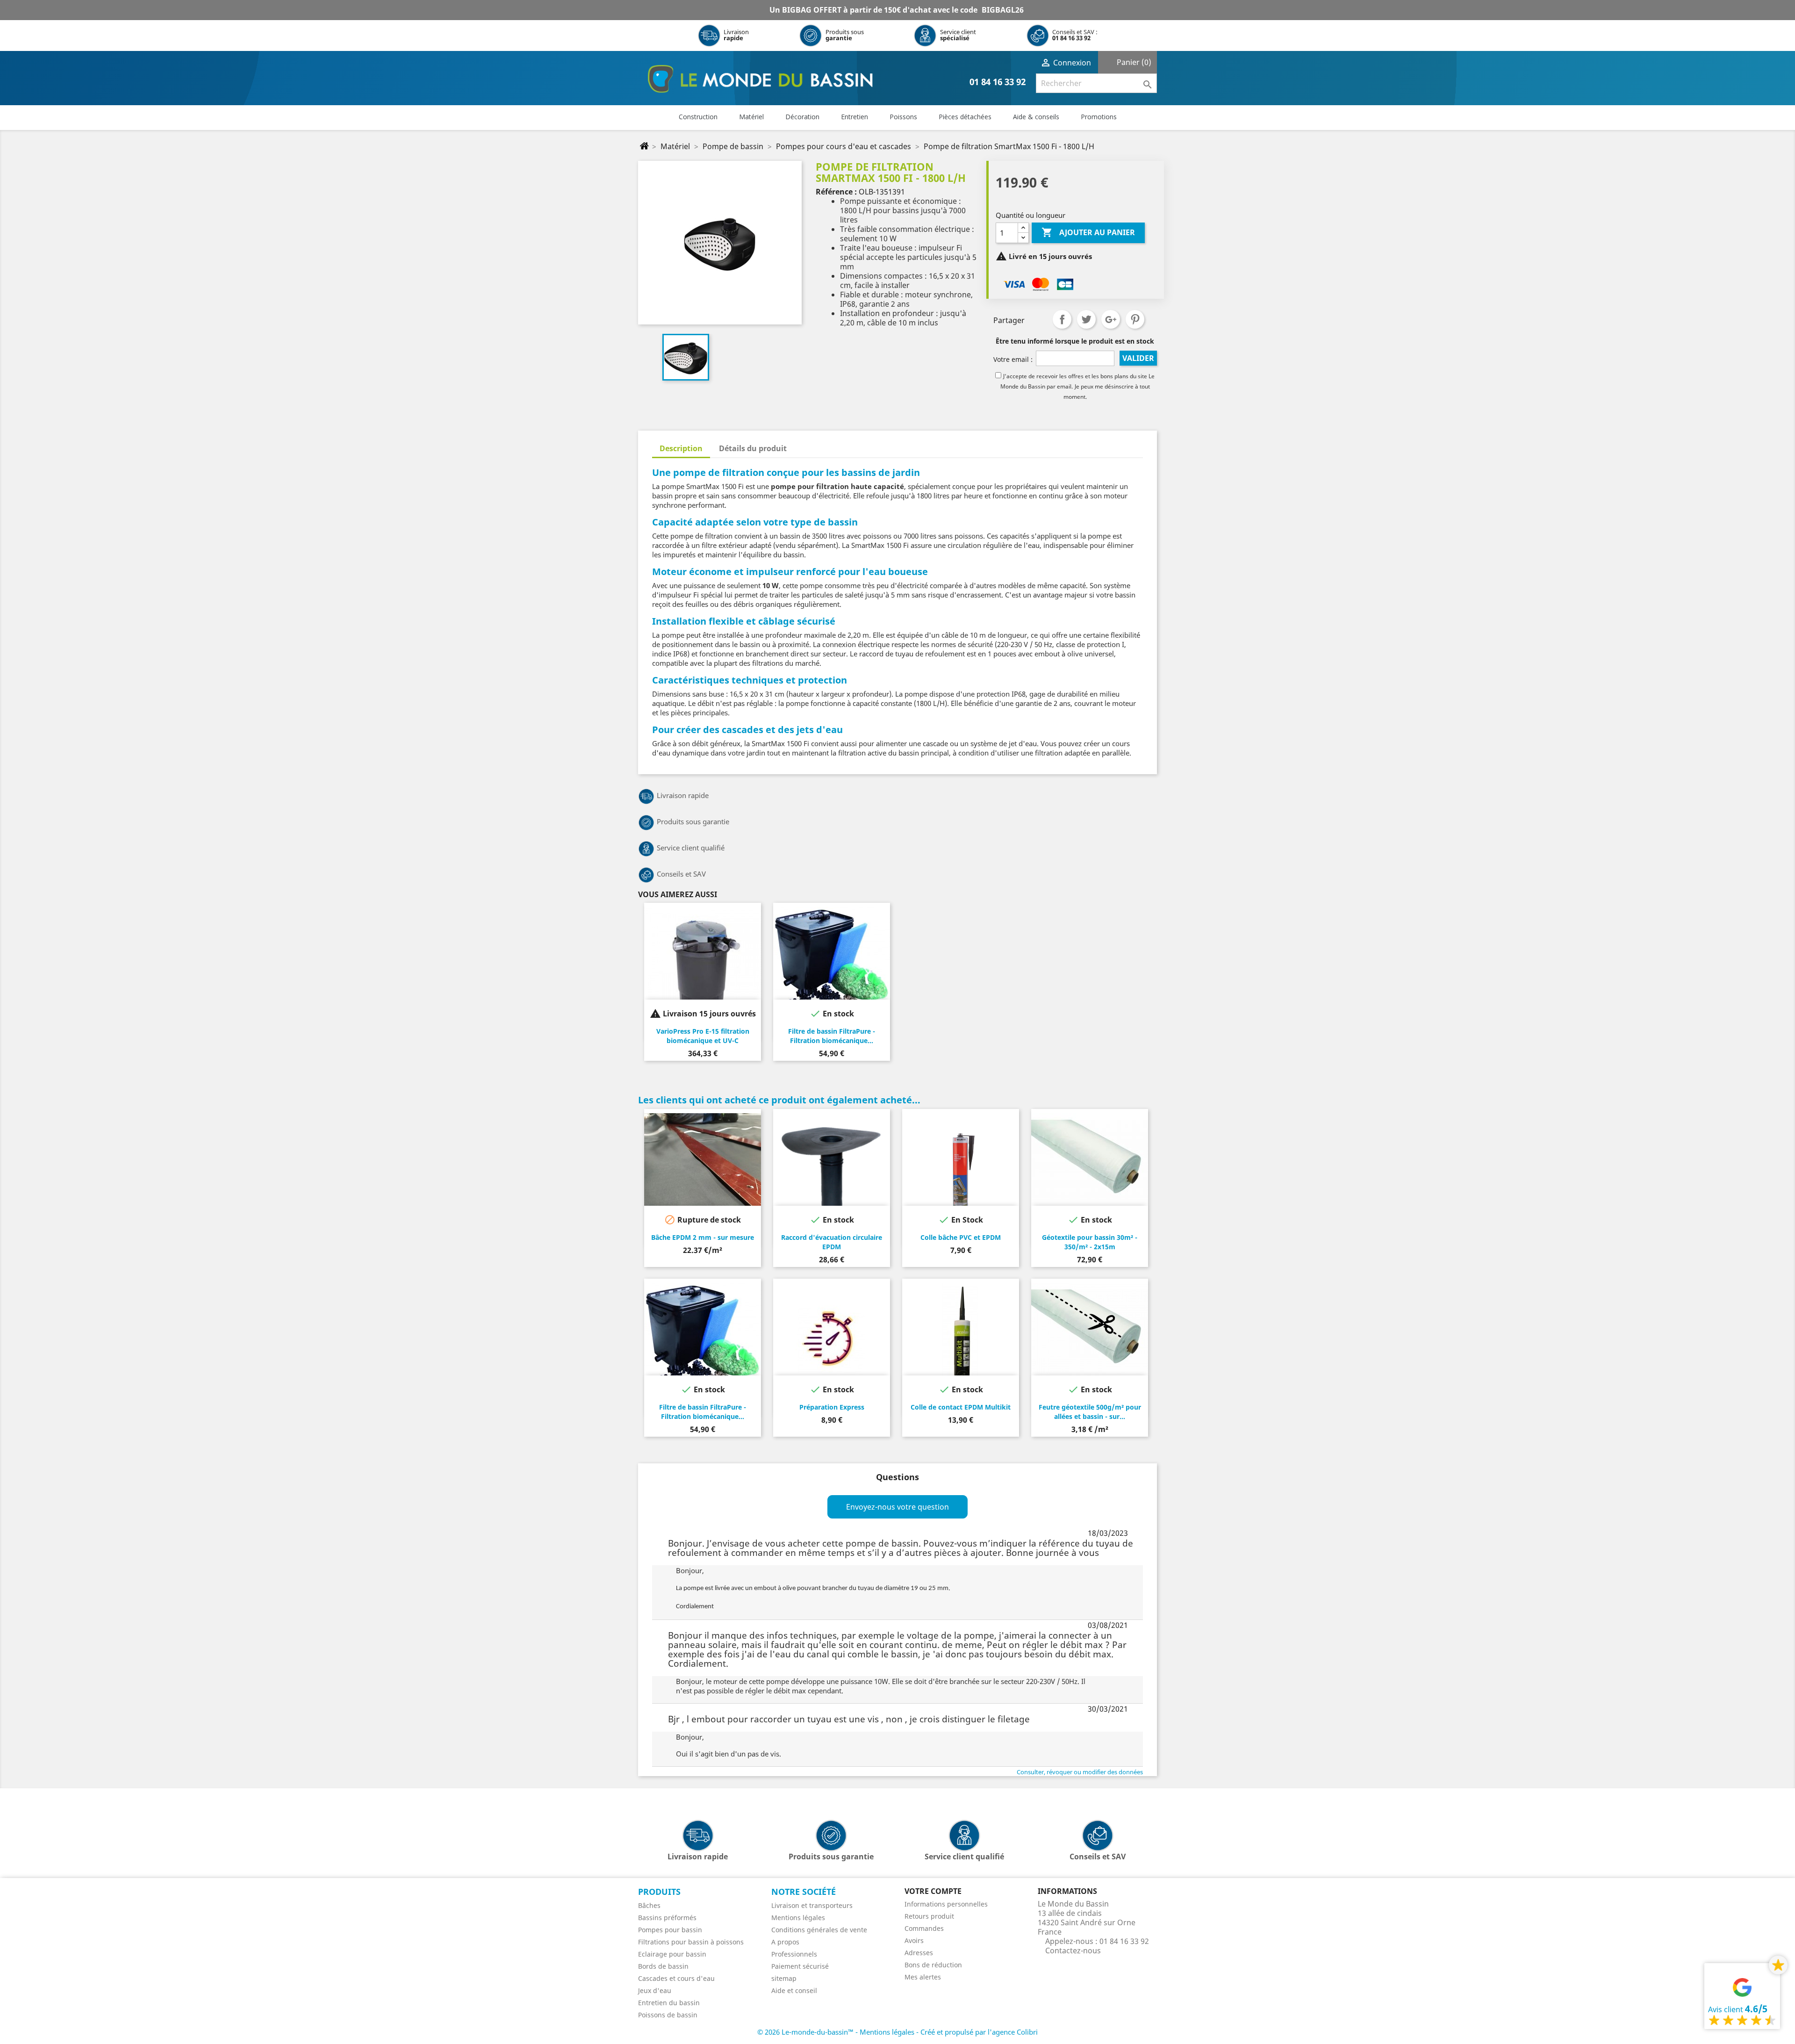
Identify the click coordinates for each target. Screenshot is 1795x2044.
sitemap (784, 1978)
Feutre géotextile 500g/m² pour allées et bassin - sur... (1090, 1412)
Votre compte (933, 1891)
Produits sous (845, 35)
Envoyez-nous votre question (897, 1507)
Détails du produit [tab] (753, 448)
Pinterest (1135, 319)
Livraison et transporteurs (812, 1905)
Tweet (1086, 319)
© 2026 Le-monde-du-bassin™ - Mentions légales (837, 2032)
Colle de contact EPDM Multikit (961, 1407)
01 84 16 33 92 (1071, 38)
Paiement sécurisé (800, 1966)
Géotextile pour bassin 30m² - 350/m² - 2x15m (1090, 1242)
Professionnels (794, 1954)
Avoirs (914, 1940)
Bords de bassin (663, 1966)
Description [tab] (681, 448)
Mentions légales (798, 1918)
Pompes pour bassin (670, 1930)
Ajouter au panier (1088, 232)
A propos (785, 1942)
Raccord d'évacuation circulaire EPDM (832, 1242)
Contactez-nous (1073, 1950)
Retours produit (929, 1916)
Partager (1062, 319)
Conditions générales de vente (819, 1930)
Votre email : (1013, 359)
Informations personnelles (946, 1904)
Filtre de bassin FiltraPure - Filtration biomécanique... (832, 1036)
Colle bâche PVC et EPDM (961, 1237)
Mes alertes (923, 1977)
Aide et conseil (794, 1990)
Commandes (924, 1928)
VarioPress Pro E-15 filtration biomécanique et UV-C (703, 1036)
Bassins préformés (667, 1918)
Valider (1138, 358)
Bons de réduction (933, 1965)
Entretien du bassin (669, 2003)
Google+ (1111, 319)
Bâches (649, 1905)
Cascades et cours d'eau (676, 1978)
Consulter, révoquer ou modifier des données (1080, 1772)
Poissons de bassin (668, 2015)
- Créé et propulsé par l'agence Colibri (977, 2032)
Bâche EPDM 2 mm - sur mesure (703, 1237)
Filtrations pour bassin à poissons (691, 1942)
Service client (958, 35)
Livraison (736, 35)
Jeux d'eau (655, 1990)
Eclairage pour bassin (672, 1954)
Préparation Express (832, 1407)
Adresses (919, 1953)
